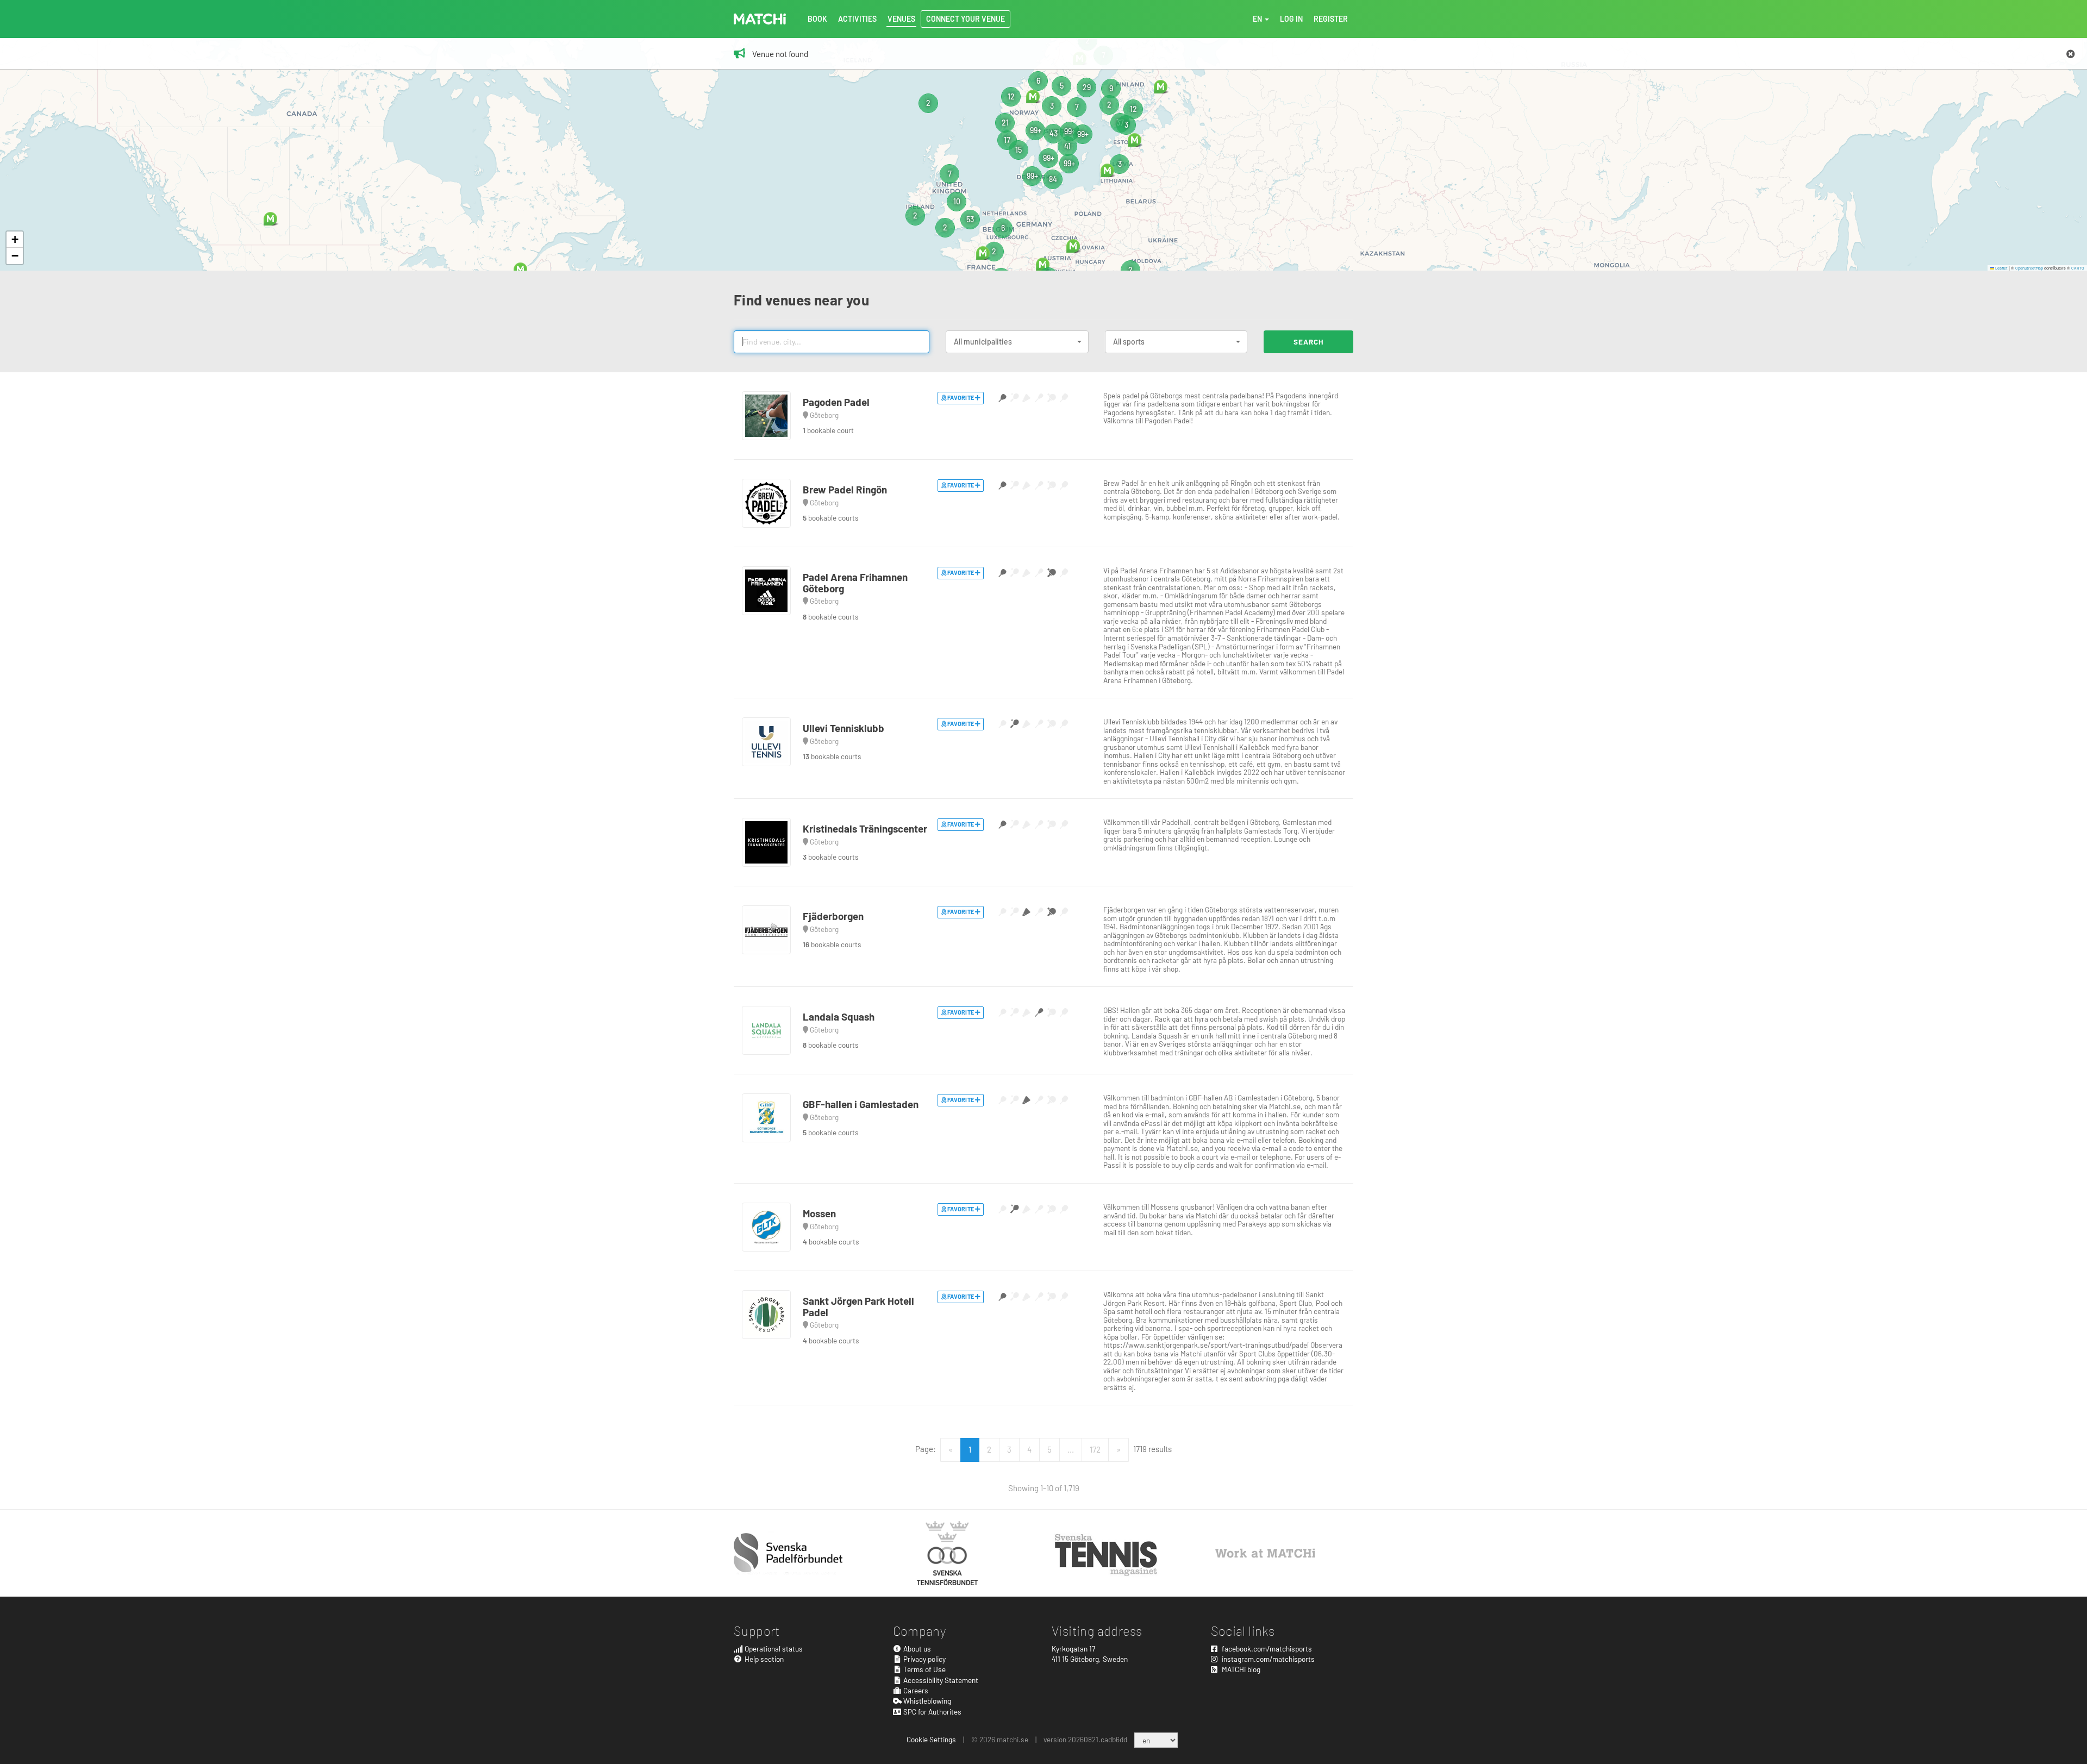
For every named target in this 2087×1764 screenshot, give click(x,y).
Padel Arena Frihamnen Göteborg (855, 583)
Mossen (819, 1213)
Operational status (773, 1649)
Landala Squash (839, 1017)
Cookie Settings (931, 1739)
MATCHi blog (1240, 1669)
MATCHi (760, 19)
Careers (915, 1690)
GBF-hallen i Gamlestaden (861, 1104)
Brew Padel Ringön (845, 489)
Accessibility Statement (940, 1680)
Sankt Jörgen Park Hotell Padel (858, 1306)
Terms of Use (924, 1669)
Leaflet (2001, 268)
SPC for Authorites (932, 1712)
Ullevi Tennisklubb (843, 728)
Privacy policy (924, 1659)
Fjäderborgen (833, 916)
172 (1095, 1449)
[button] (520, 269)
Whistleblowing (926, 1701)
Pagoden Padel (836, 402)
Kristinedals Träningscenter (865, 828)
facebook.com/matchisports (1266, 1649)
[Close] (2071, 54)
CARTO (2078, 268)
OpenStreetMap (2029, 268)
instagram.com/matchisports (1267, 1659)
